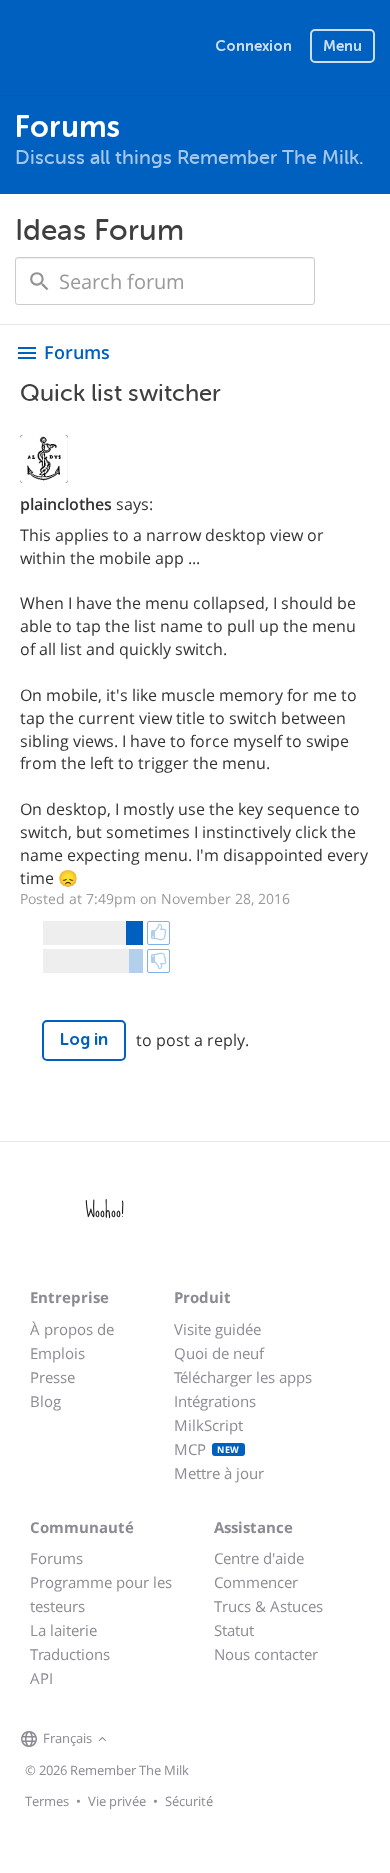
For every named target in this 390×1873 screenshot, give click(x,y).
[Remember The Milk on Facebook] (141, 1740)
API (41, 1678)
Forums (56, 1558)
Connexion (253, 46)
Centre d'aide (259, 1558)
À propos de (72, 1329)
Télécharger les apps (243, 1377)
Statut (234, 1630)
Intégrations (215, 1401)
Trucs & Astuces (268, 1606)
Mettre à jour (219, 1473)
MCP (207, 1449)
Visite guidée (217, 1329)
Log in (84, 1039)
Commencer (256, 1582)
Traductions (70, 1654)
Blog (45, 1401)
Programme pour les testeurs (101, 1594)
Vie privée (117, 1801)
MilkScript (208, 1425)
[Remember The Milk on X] (169, 1740)
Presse (52, 1377)
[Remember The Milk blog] (194, 1740)
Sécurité (189, 1801)
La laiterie (63, 1630)
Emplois (57, 1353)
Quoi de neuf (219, 1353)
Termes (47, 1801)
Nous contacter (266, 1654)
